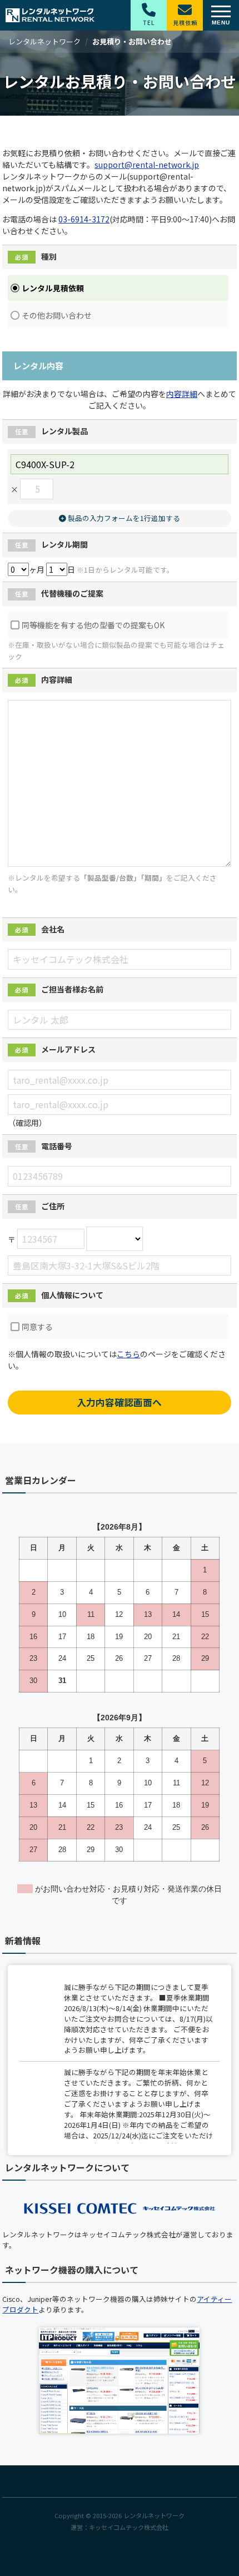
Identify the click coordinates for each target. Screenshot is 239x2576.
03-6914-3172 (84, 219)
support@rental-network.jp (147, 165)
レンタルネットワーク (154, 2515)
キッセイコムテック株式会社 (129, 2527)
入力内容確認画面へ (119, 1402)
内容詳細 (182, 394)
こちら (128, 1354)
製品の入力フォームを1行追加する (123, 518)
